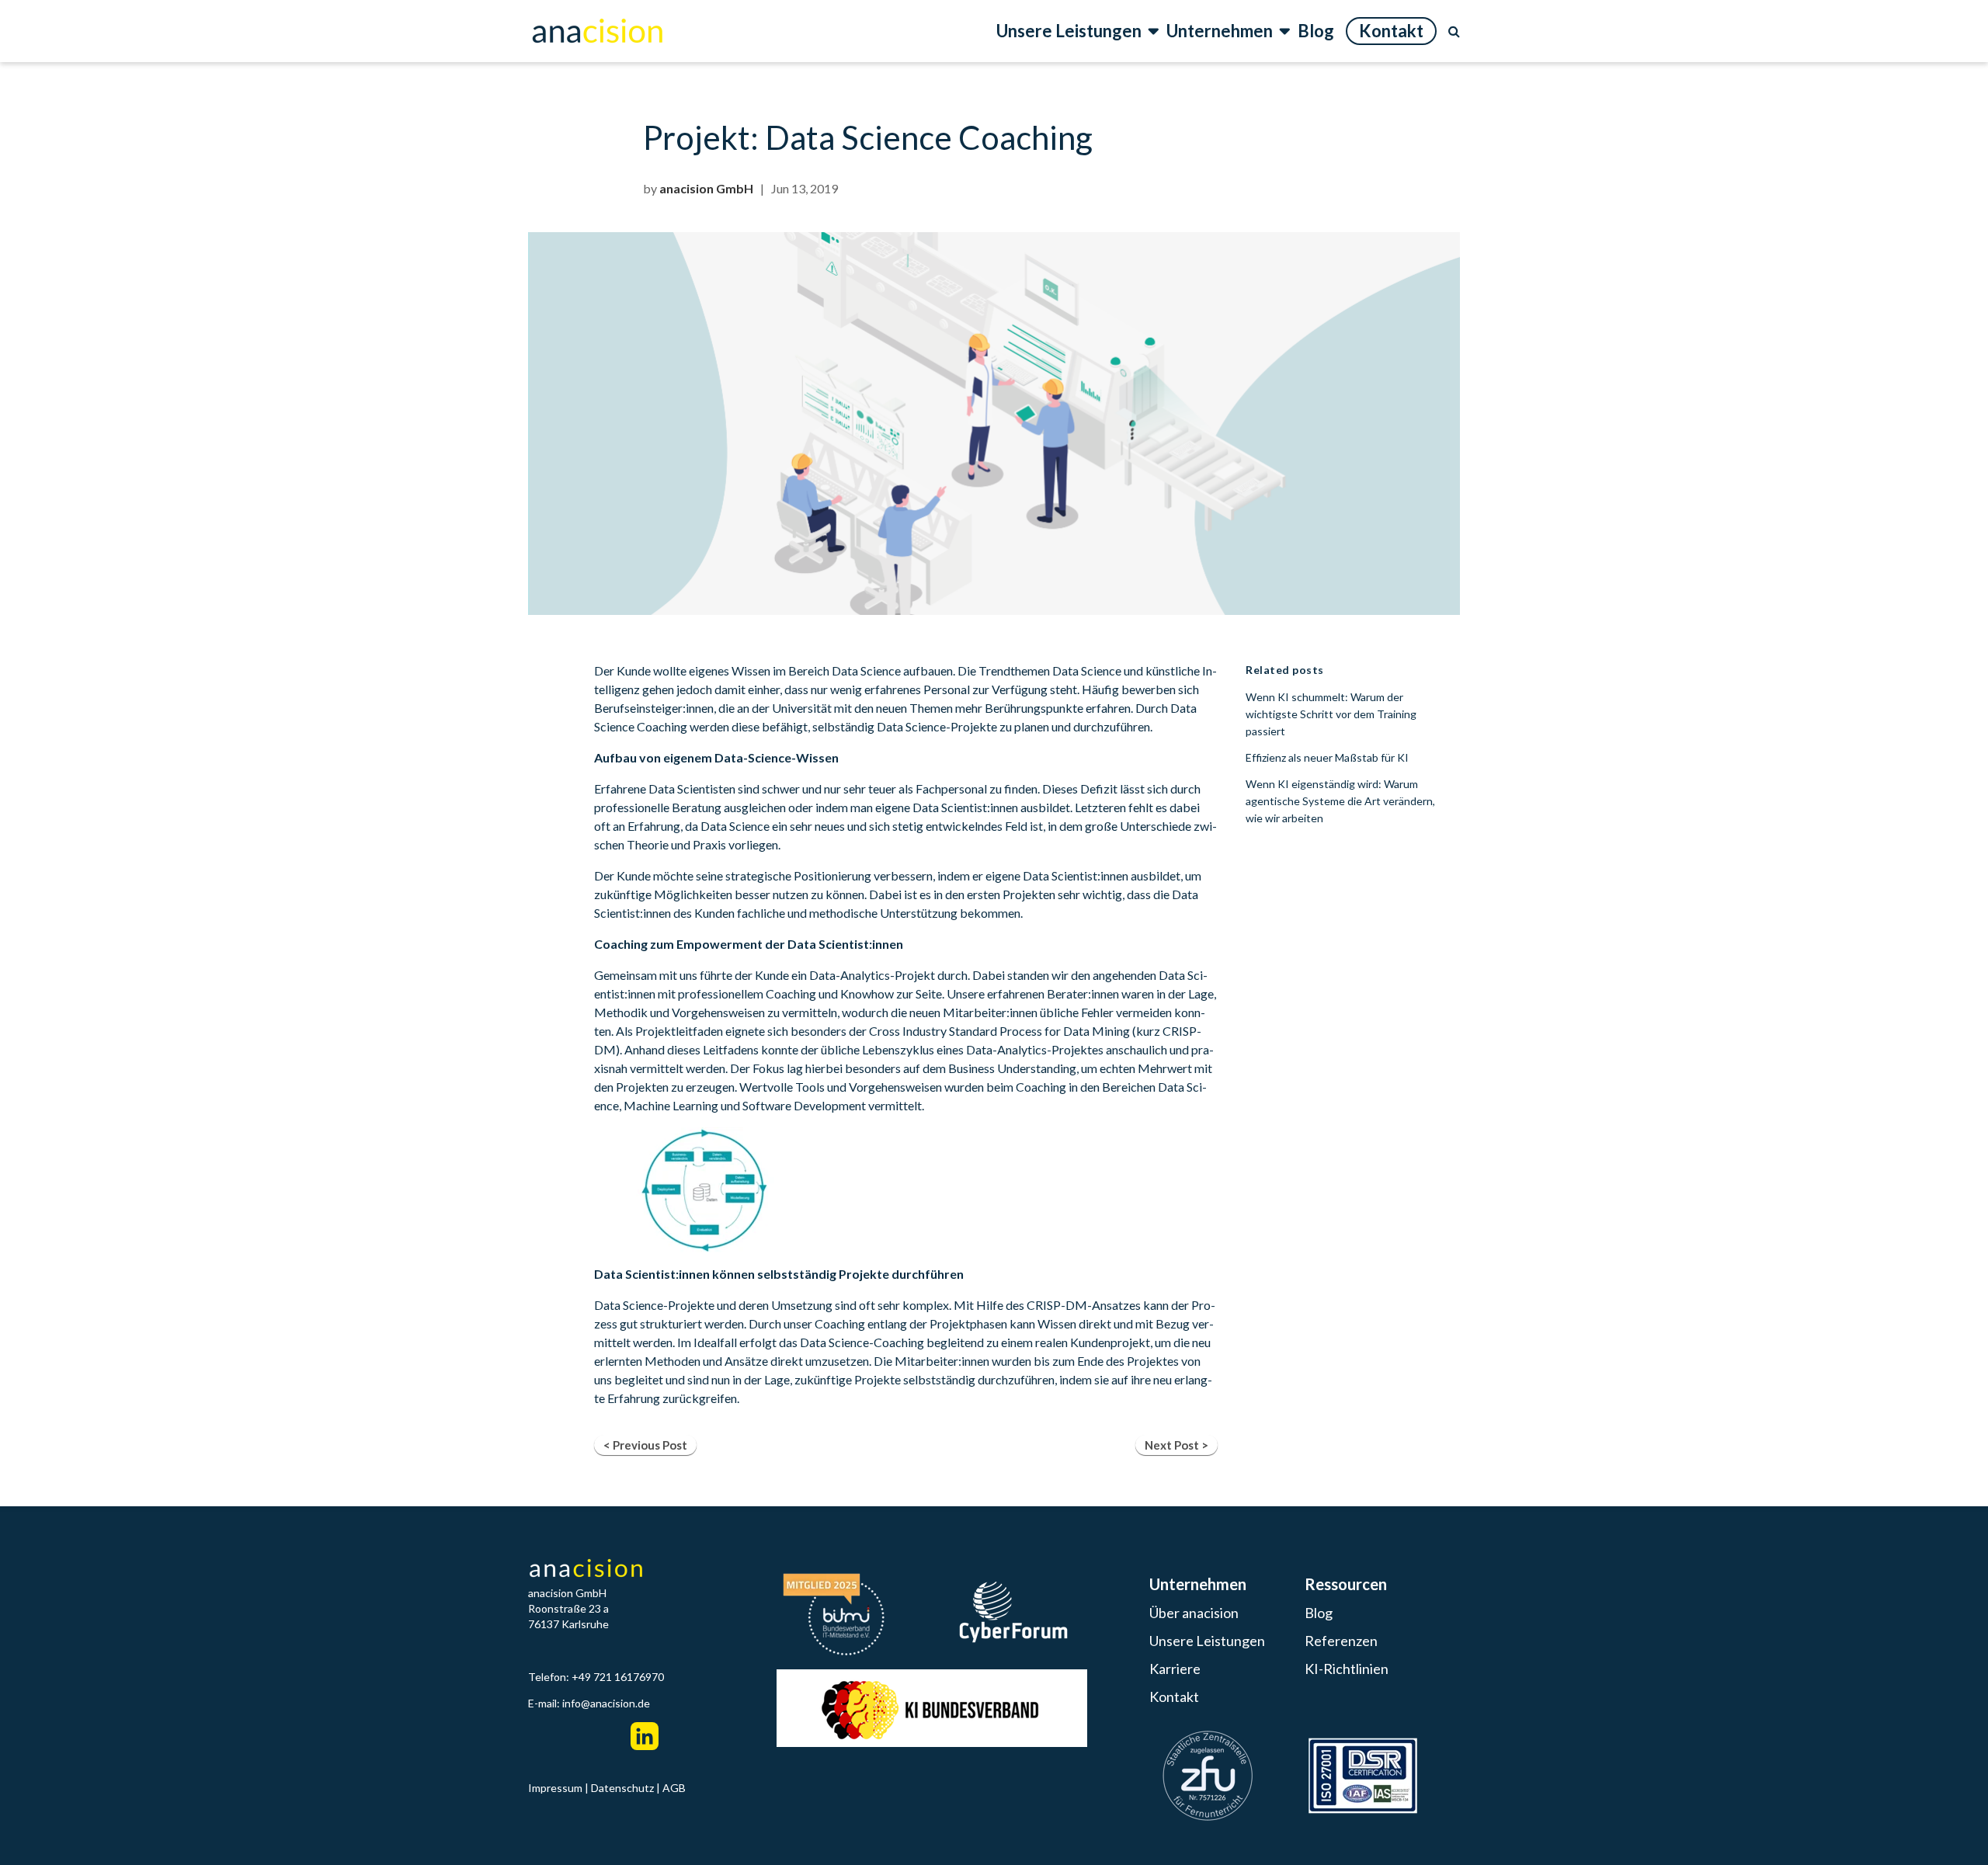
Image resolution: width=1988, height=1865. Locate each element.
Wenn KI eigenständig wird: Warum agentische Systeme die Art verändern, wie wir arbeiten (1340, 801)
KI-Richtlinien (1347, 1669)
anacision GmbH (706, 188)
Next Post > (1176, 1445)
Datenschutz (622, 1788)
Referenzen (1341, 1641)
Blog (1319, 1613)
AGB (674, 1788)
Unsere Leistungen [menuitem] (1070, 31)
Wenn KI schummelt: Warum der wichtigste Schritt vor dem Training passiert (1331, 714)
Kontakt (1174, 1697)
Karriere (1175, 1669)
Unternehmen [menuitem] (1221, 31)
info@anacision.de (606, 1703)
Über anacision (1194, 1613)
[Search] (1454, 31)
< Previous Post (645, 1445)
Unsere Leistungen (1207, 1641)
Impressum (555, 1788)
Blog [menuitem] (1316, 31)
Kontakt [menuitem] (1391, 31)
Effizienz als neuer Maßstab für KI (1327, 757)
